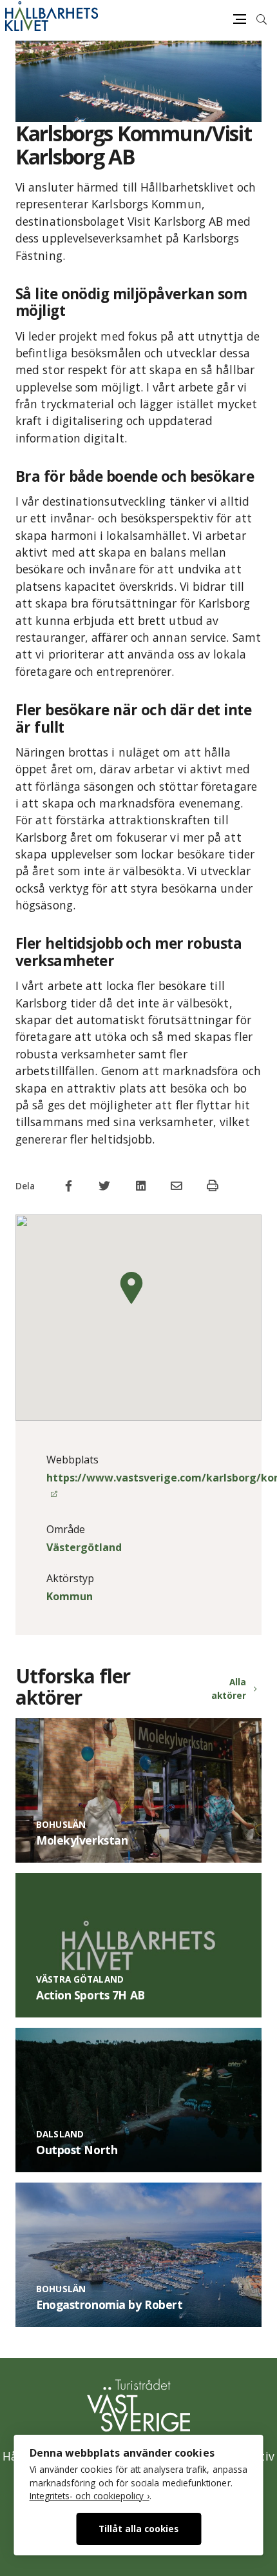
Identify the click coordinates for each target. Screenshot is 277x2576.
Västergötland (84, 1547)
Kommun (70, 1596)
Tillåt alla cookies (138, 2529)
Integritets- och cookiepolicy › (90, 2496)
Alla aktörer (229, 1688)
